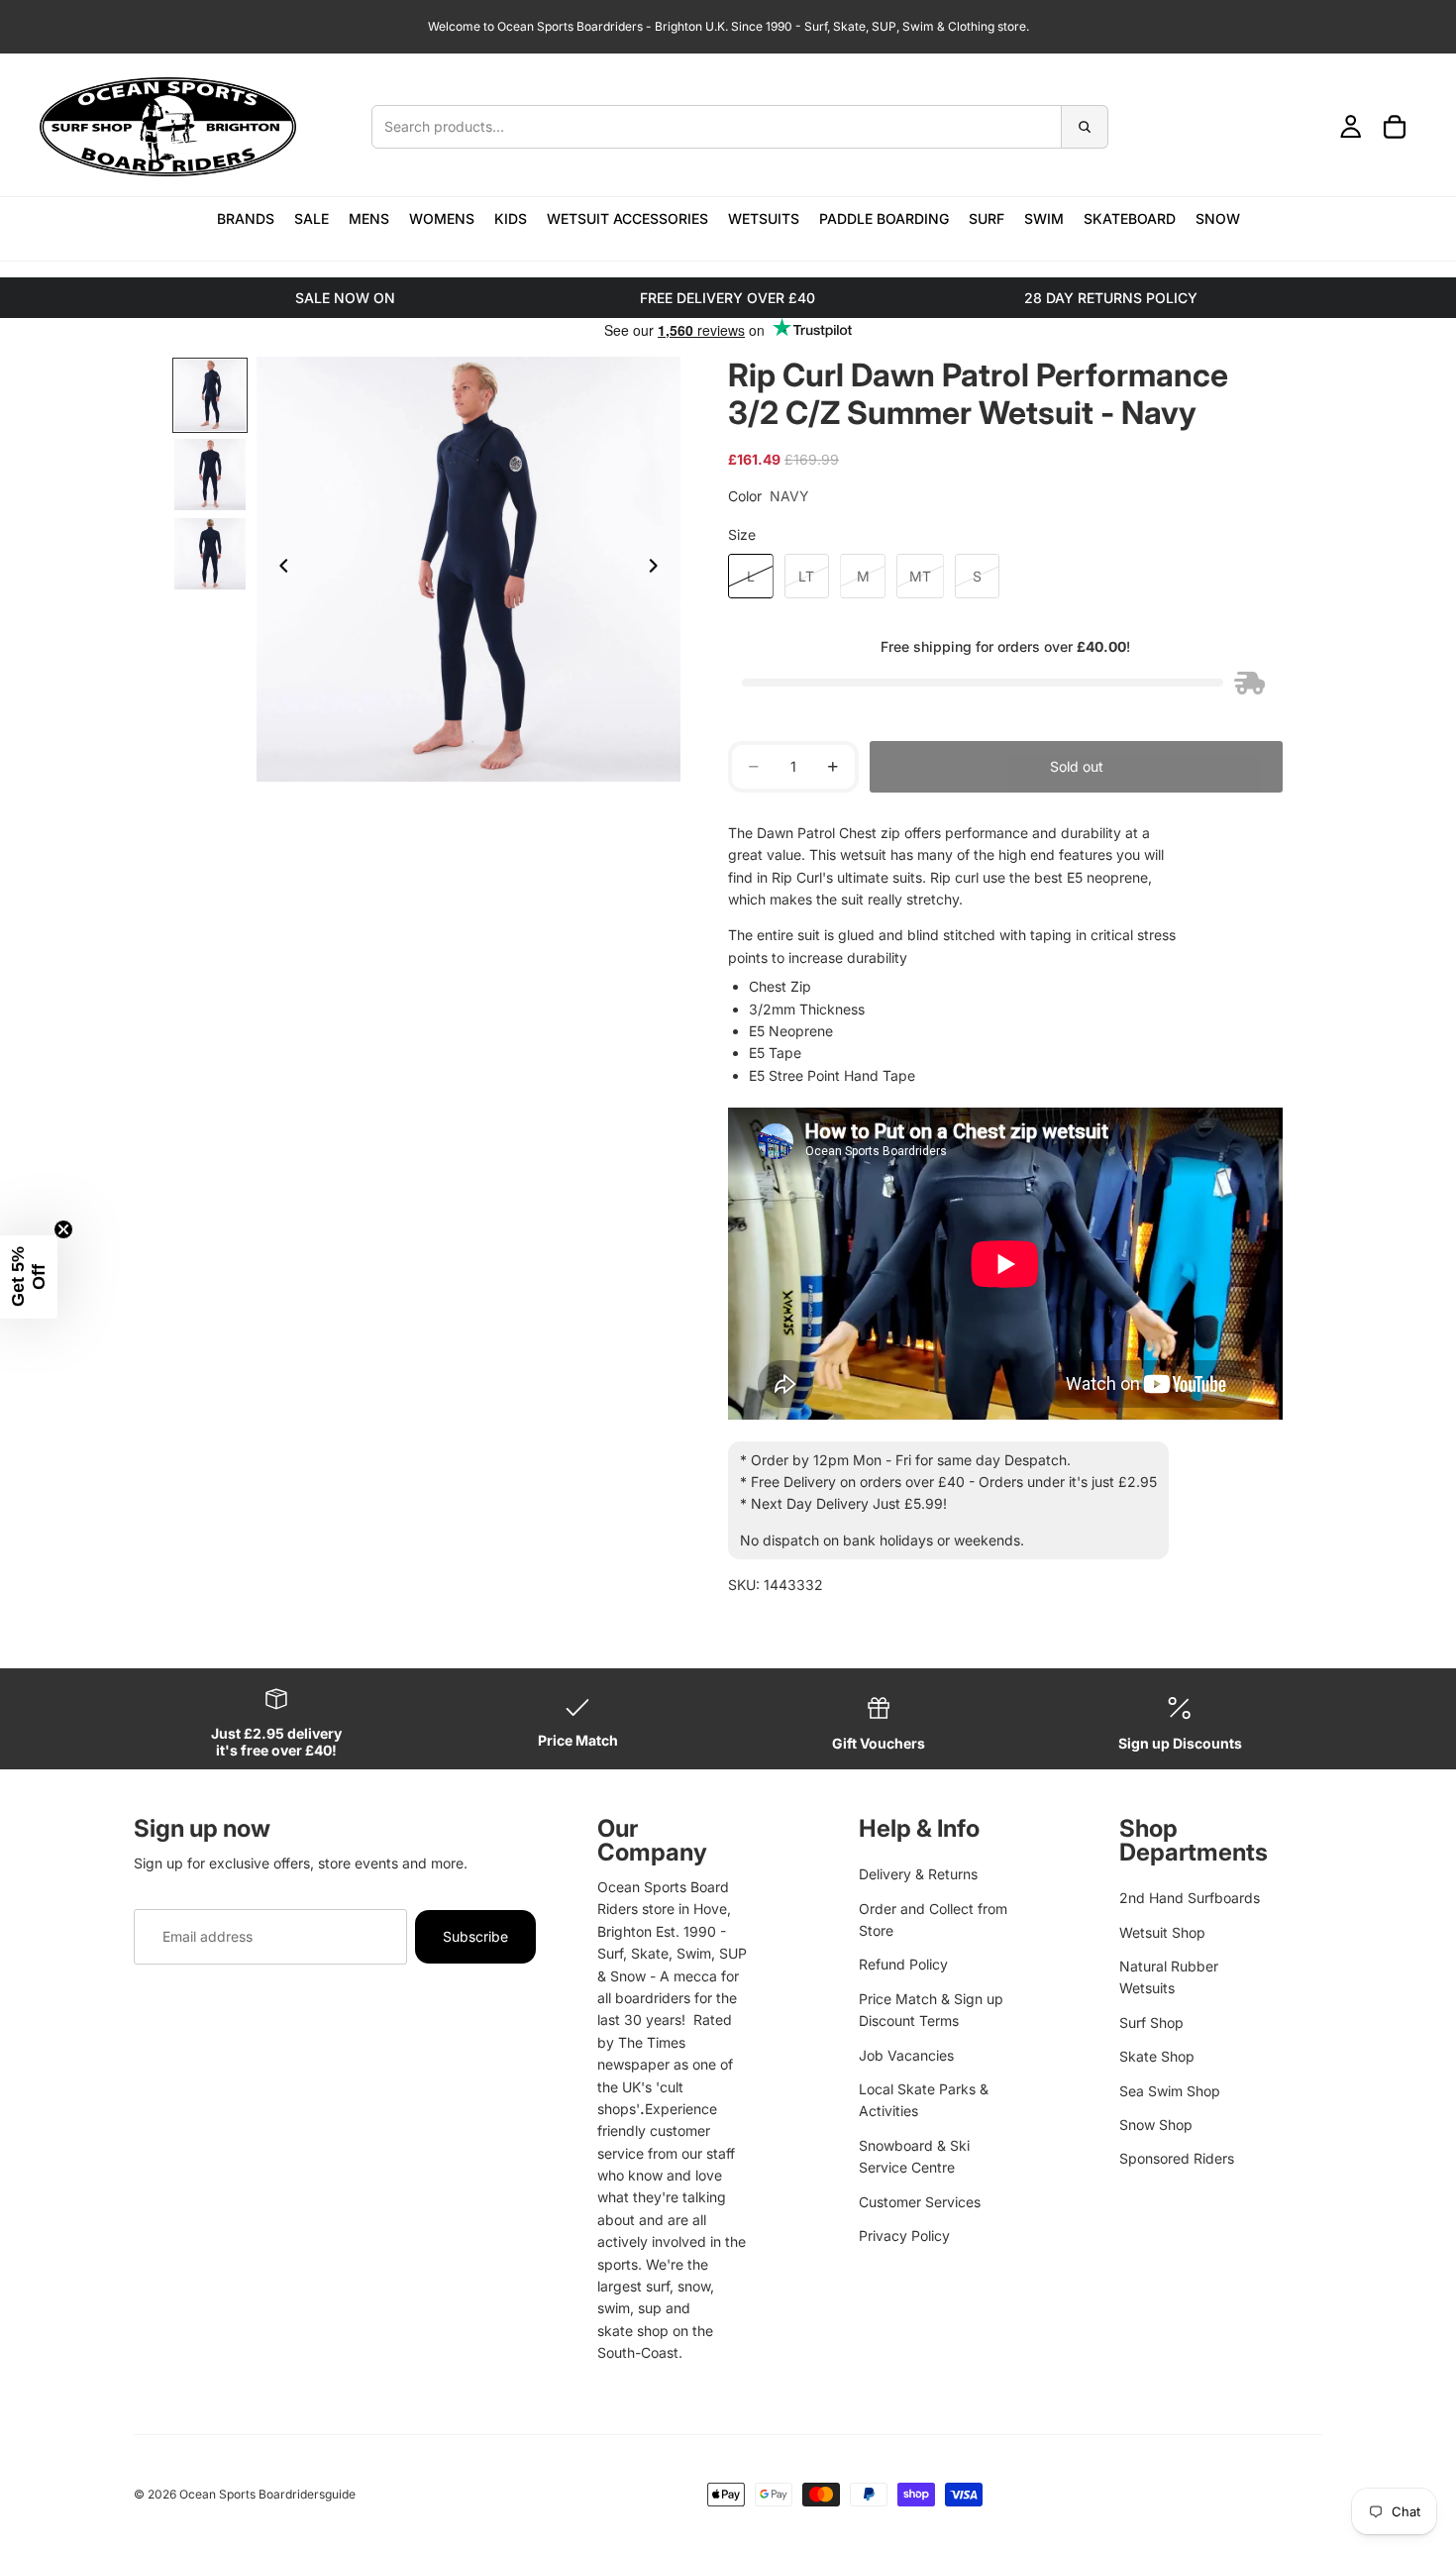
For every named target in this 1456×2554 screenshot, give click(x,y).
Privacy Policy (904, 2235)
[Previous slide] (278, 570)
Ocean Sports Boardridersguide (267, 2494)
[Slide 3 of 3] (210, 554)
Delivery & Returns (918, 1874)
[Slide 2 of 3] (210, 475)
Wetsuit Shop (1162, 1932)
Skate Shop (1157, 2056)
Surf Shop (1151, 2022)
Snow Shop (1156, 2125)
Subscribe (475, 1936)
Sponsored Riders (1177, 2158)
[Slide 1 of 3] (210, 395)
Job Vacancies (906, 2055)
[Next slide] (659, 570)
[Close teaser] (63, 1229)
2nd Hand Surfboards (1190, 1898)
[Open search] (740, 127)
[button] (29, 1277)
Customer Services (920, 2202)
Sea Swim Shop (1170, 2091)
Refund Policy (903, 1964)
